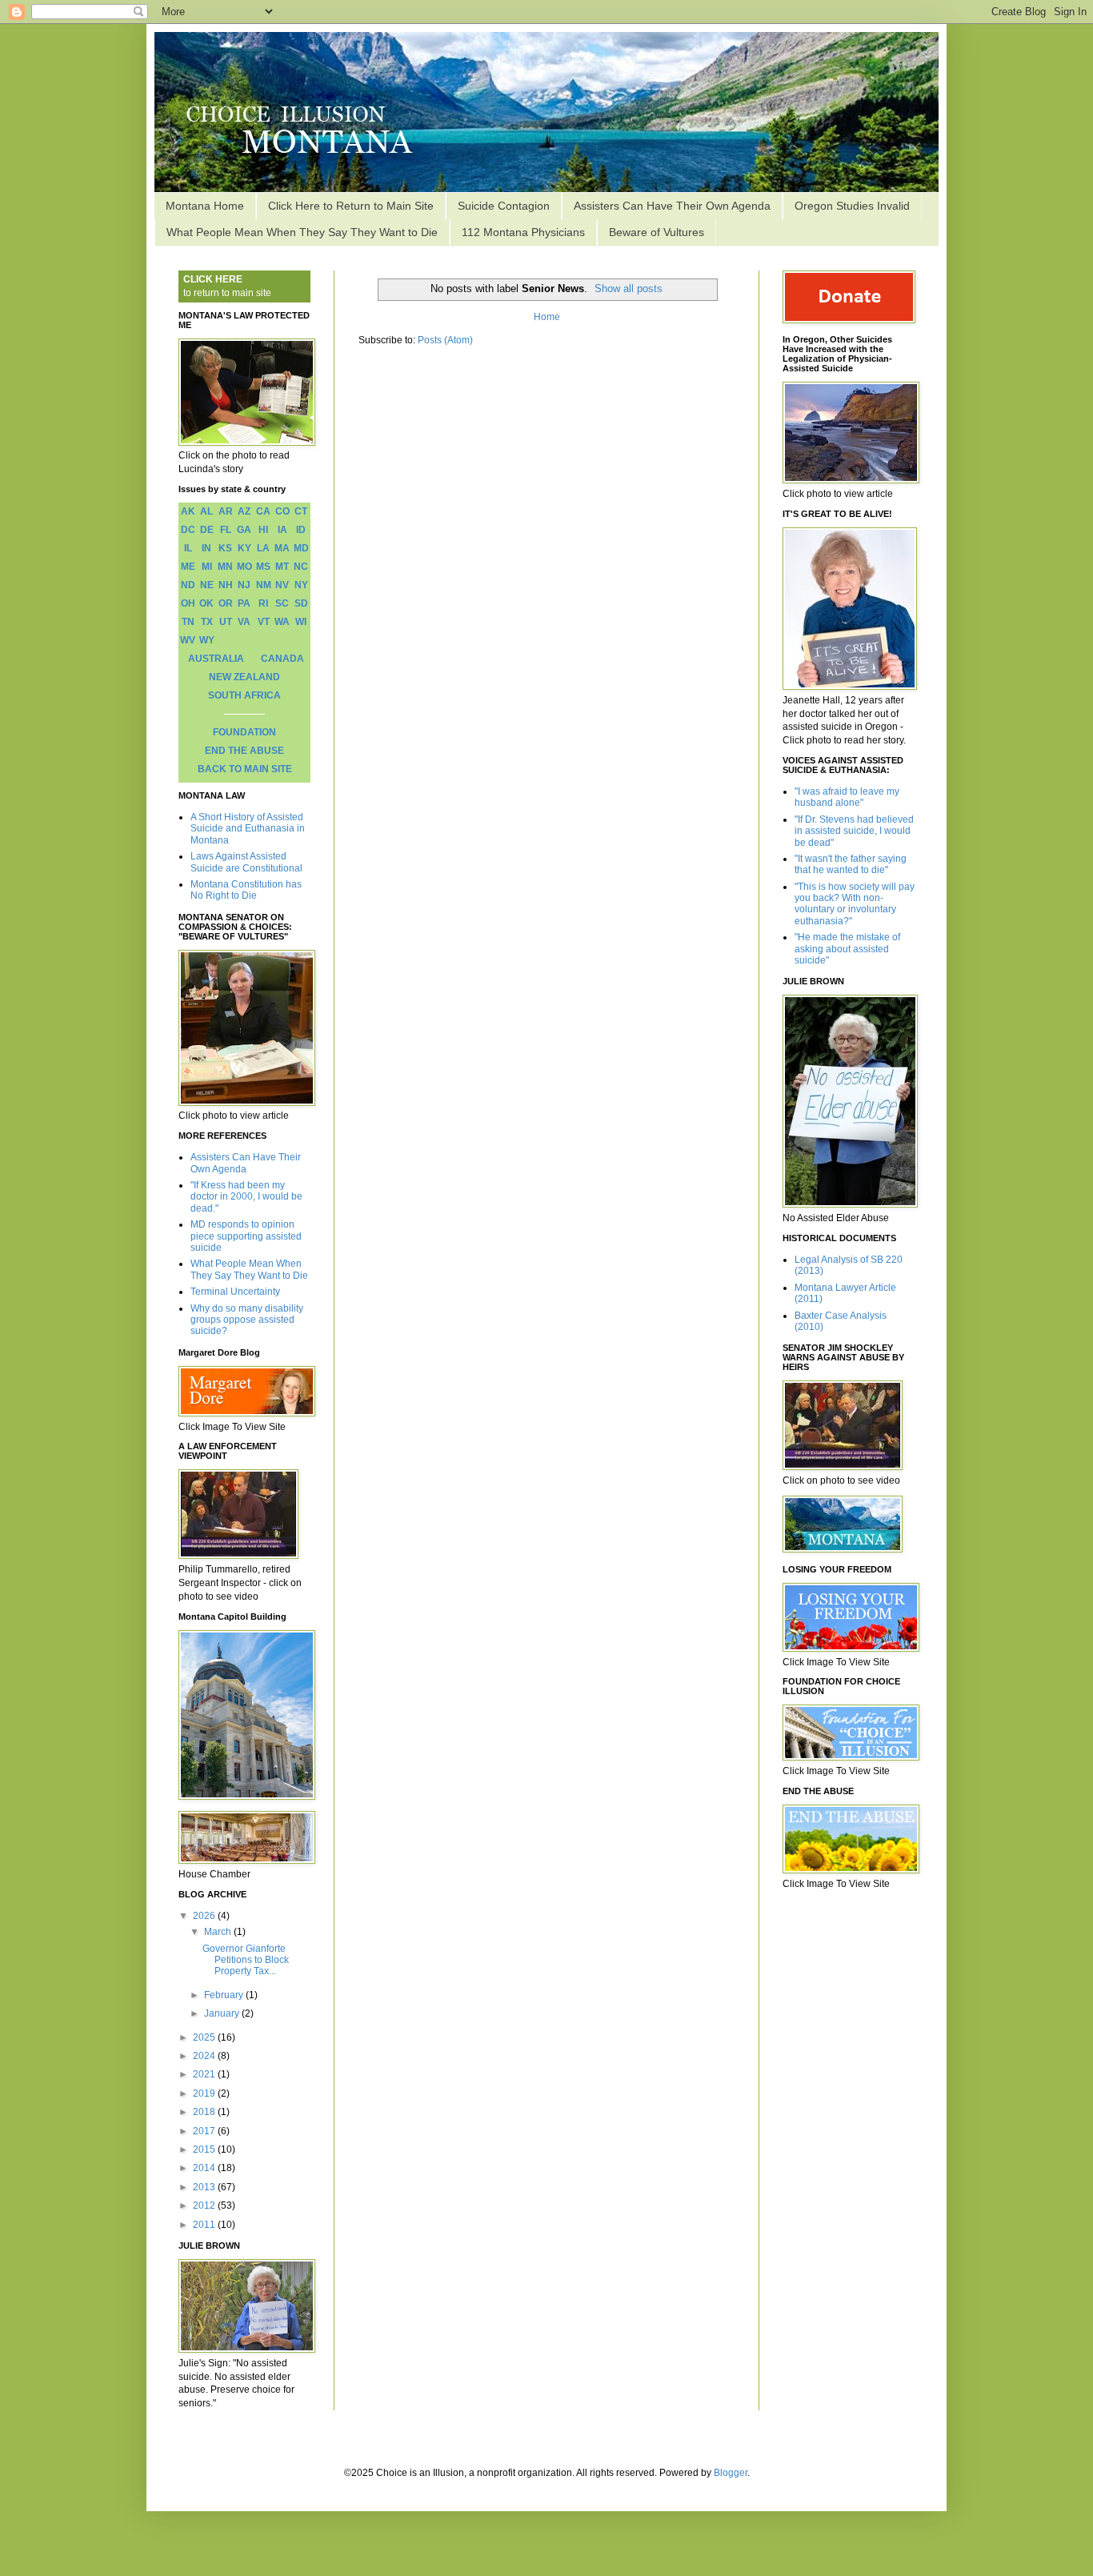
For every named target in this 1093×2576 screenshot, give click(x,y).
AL (206, 511)
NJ (244, 585)
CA (263, 511)
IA (282, 530)
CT (301, 511)
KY (244, 548)
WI (301, 622)
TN (188, 622)
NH (226, 585)
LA (263, 548)
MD (301, 548)
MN (225, 567)
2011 (205, 2225)
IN (206, 548)
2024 (205, 2056)
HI (263, 530)
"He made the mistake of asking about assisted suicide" (847, 949)
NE (207, 585)
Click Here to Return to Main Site (351, 206)
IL (188, 548)
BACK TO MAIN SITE (245, 769)
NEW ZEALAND (244, 677)
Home (547, 317)
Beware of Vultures (657, 232)
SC (282, 603)
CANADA (282, 659)
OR (226, 603)
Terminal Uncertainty (235, 1292)
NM (264, 585)
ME (188, 567)
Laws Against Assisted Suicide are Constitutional (246, 862)
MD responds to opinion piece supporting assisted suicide (246, 1236)
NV (282, 585)
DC (188, 530)
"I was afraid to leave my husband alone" (847, 797)
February (225, 1995)
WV (188, 640)
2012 (205, 2205)
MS (263, 567)
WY (207, 640)
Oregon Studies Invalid (852, 206)
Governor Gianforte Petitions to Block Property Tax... (246, 1960)
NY (301, 585)
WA (282, 622)
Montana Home (205, 206)
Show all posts (629, 288)
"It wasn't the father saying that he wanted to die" (851, 864)
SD (301, 603)
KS (225, 548)
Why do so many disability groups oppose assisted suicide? (247, 1320)
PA (244, 603)
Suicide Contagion (504, 206)
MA (282, 548)
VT (264, 622)
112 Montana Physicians (523, 232)
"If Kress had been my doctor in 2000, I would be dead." (246, 1197)
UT (226, 622)
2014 (205, 2168)
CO (282, 511)
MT (282, 567)
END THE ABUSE (244, 751)
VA (244, 622)
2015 (205, 2149)
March (219, 1932)
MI (207, 567)
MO (244, 567)
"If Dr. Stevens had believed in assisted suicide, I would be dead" (854, 831)
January (223, 2013)
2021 (205, 2074)
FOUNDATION (244, 732)
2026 (205, 1916)
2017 (205, 2131)
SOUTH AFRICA (244, 695)
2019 (205, 2093)
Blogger (731, 2473)
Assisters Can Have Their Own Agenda (672, 206)
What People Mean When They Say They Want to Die (302, 232)
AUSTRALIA (216, 659)
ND (188, 585)
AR (226, 511)
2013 (205, 2187)
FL (226, 530)
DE (207, 530)
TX (207, 622)
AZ (244, 511)
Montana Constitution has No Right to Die (246, 890)
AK (188, 511)
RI (263, 603)
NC (301, 567)
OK (206, 603)
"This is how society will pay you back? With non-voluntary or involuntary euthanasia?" (855, 904)
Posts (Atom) (445, 340)
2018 (205, 2112)
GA (244, 530)
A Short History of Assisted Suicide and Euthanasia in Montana (248, 829)
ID (301, 530)
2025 (205, 2037)
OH (188, 603)
